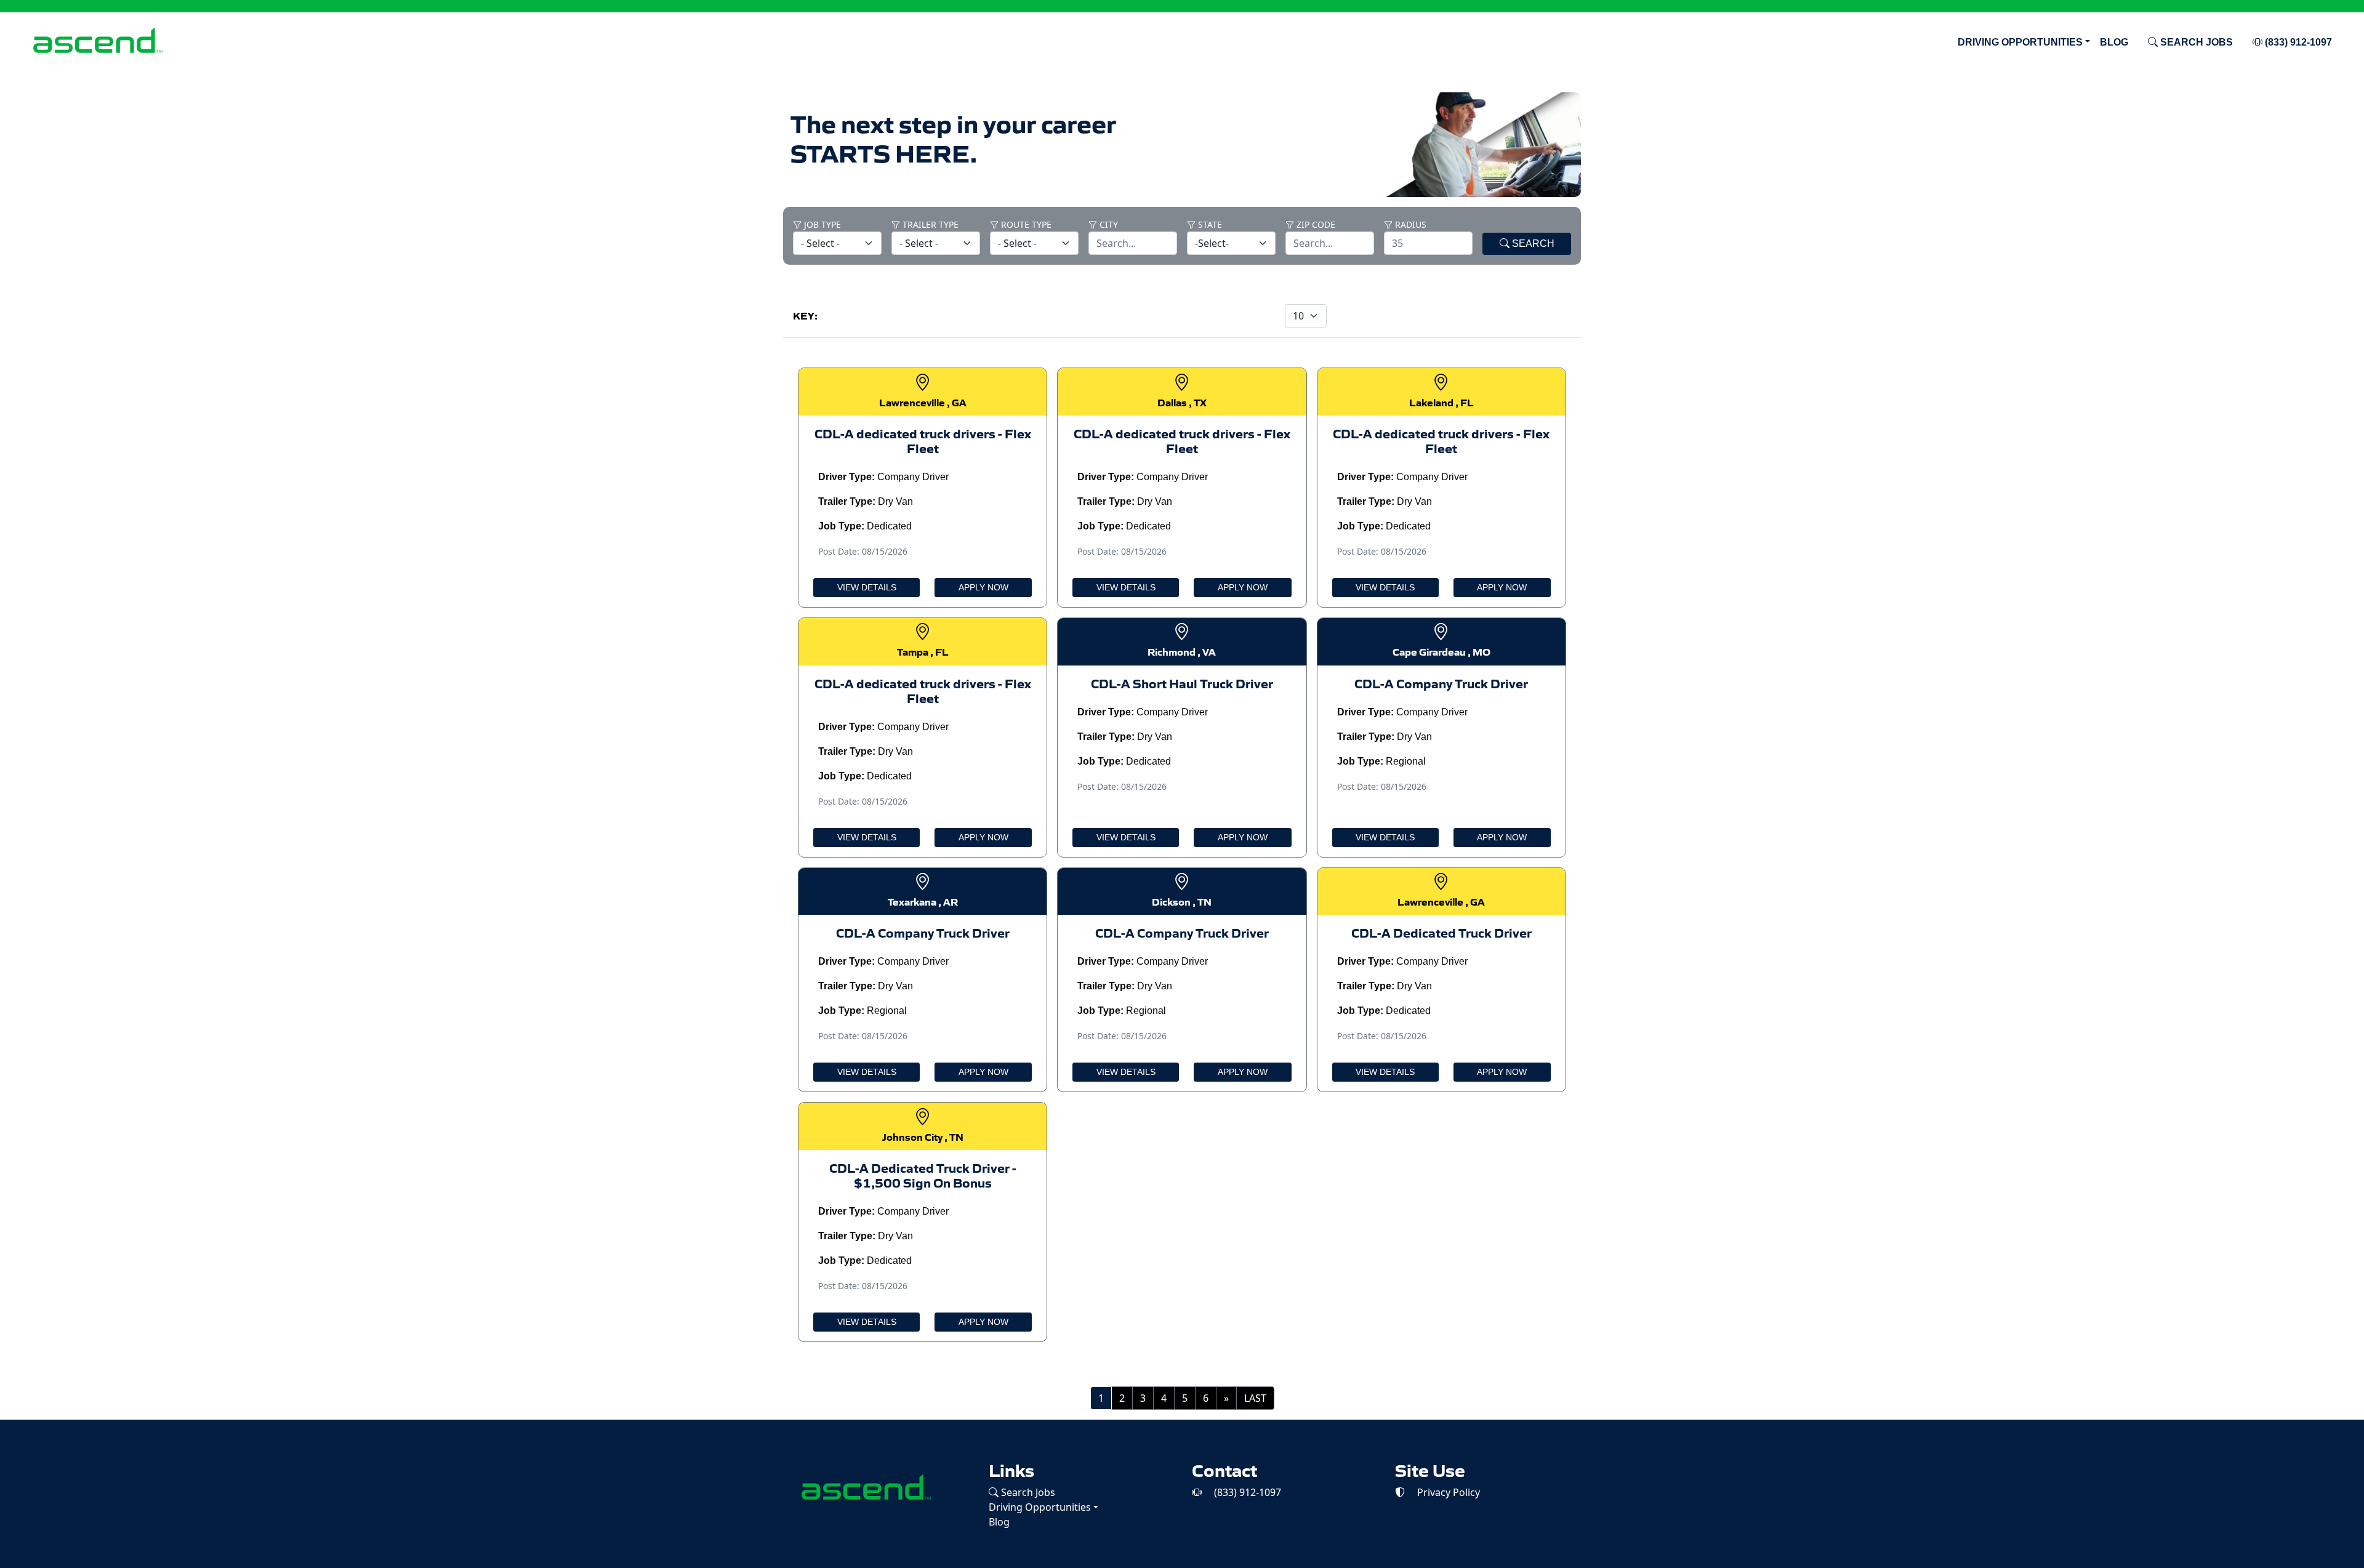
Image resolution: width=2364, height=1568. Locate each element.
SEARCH (1532, 243)
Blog (2114, 42)
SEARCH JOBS (2195, 42)
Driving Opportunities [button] (2020, 42)
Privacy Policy (1447, 1492)
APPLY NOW (983, 587)
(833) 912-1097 (2297, 42)
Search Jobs (1027, 1492)
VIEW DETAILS (867, 587)
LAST (1255, 1398)
